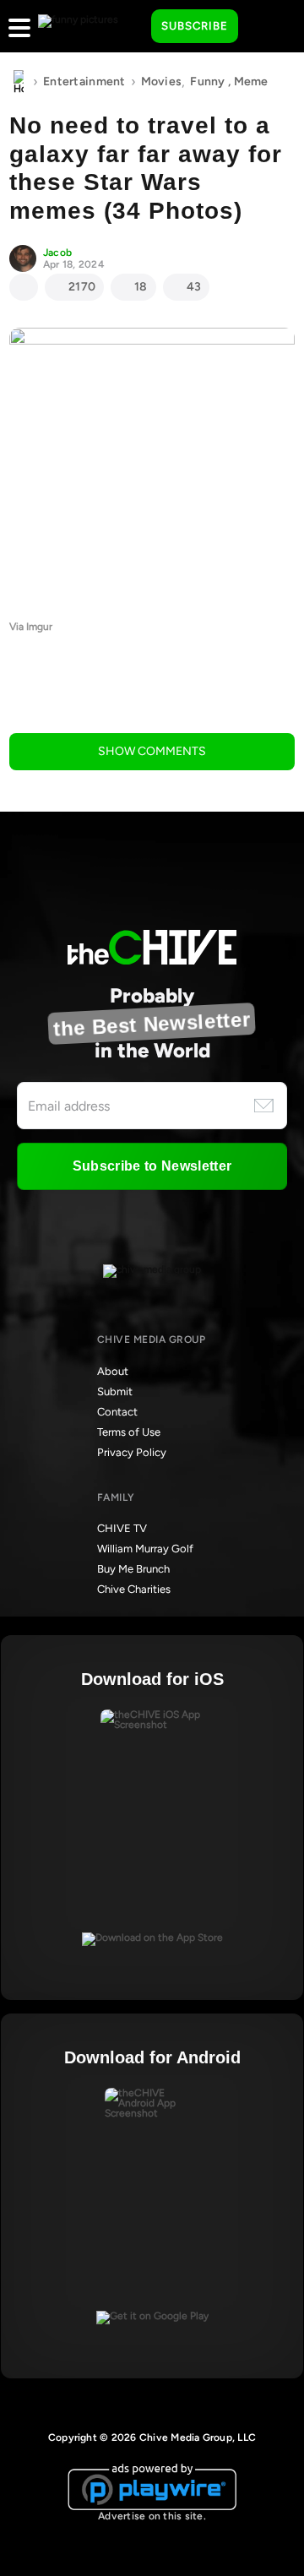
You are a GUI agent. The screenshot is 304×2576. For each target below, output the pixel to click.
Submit (115, 1391)
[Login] (266, 27)
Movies (162, 82)
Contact (117, 1412)
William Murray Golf (145, 1549)
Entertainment (84, 82)
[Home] (19, 82)
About (113, 1371)
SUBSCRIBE (195, 26)
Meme (251, 82)
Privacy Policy (132, 1452)
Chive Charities (134, 1589)
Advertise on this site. (152, 2516)
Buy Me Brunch (133, 1569)
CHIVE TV (122, 1528)
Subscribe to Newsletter (152, 1166)
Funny (207, 82)
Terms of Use (129, 1432)
